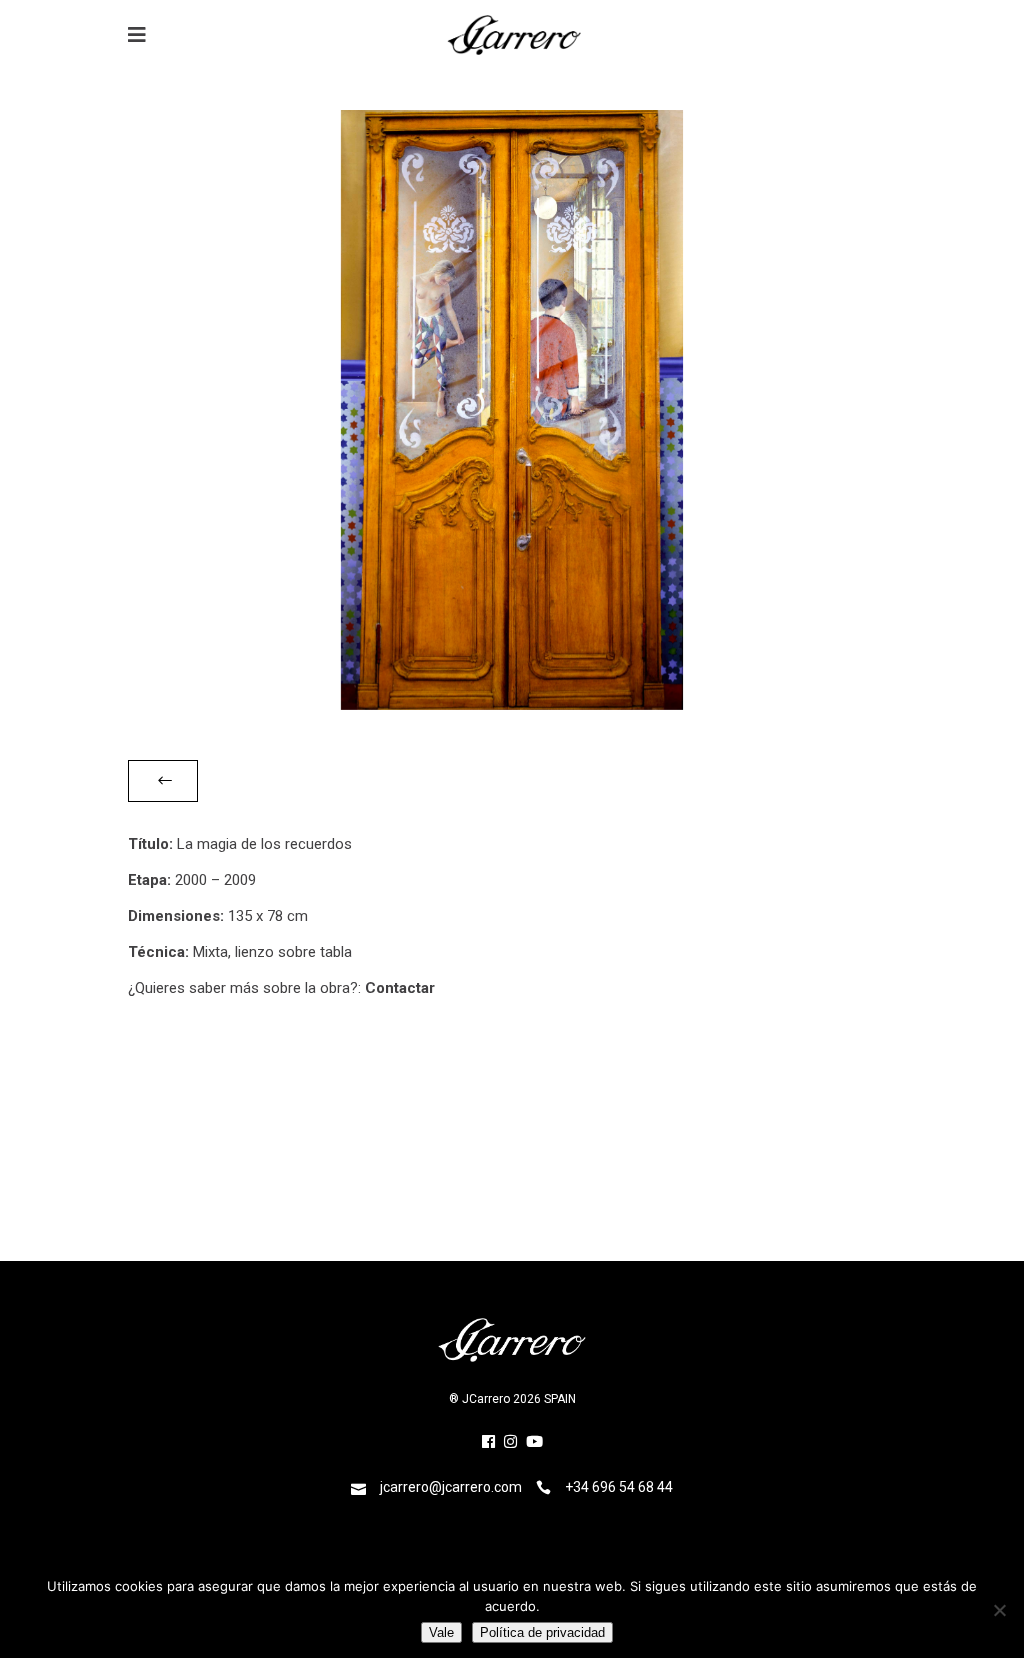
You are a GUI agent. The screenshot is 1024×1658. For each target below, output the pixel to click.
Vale (441, 1632)
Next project (853, 1153)
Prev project (170, 1153)
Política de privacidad (542, 1632)
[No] (999, 1610)
